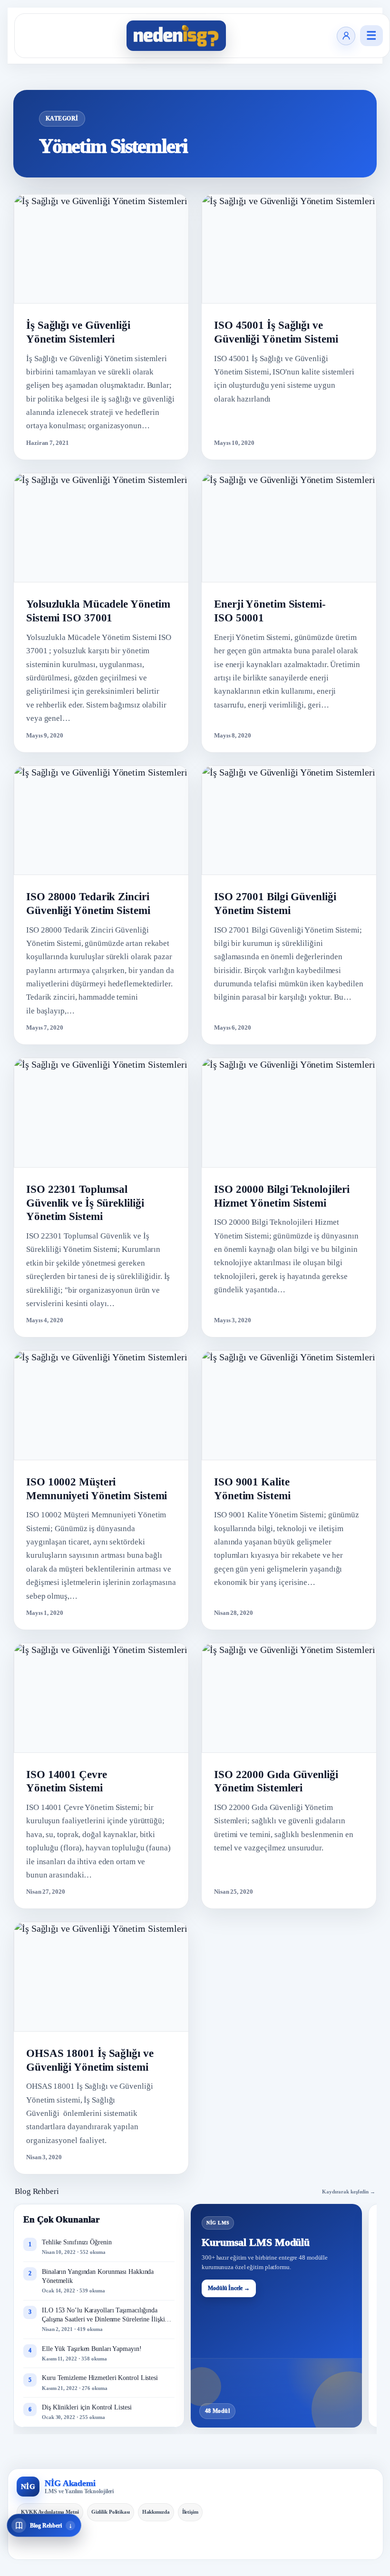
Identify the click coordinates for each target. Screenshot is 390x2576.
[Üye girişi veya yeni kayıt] (346, 36)
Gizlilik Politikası (111, 2512)
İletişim (190, 2512)
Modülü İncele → (229, 2288)
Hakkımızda (156, 2512)
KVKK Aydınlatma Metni (50, 2512)
